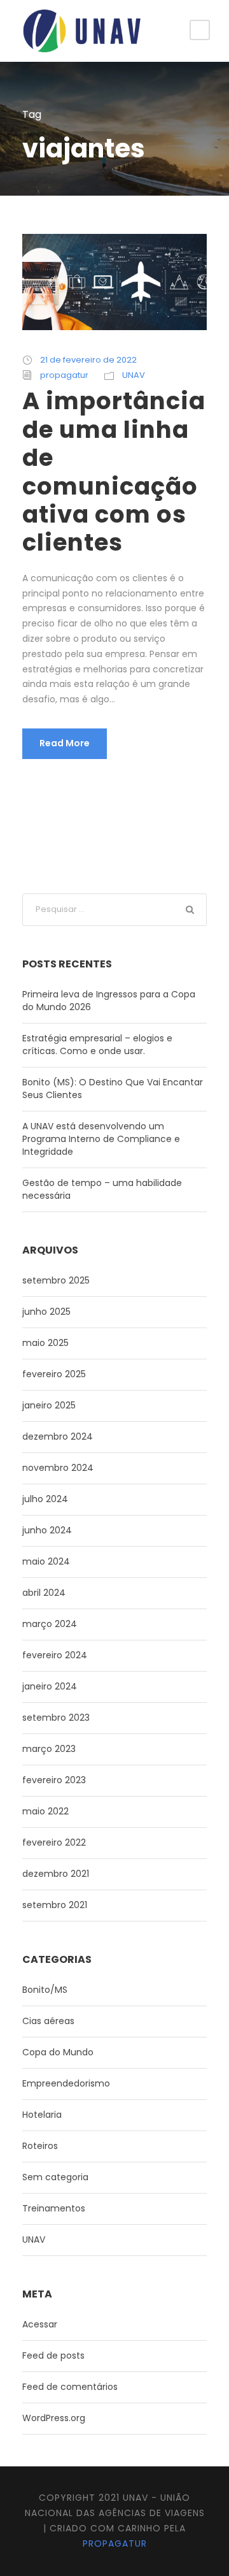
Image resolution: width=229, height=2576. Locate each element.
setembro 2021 (55, 1905)
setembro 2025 (56, 1280)
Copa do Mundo (58, 2052)
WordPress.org (54, 2418)
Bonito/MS (45, 1990)
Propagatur (115, 2543)
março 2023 (49, 1749)
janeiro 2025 (49, 1405)
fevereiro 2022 (54, 1842)
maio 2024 (46, 1561)
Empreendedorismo (66, 2083)
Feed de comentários (70, 2387)
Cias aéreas (48, 2021)
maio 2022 (45, 1811)
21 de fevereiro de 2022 (88, 360)
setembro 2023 (56, 1718)
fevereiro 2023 (54, 1780)
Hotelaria (42, 2115)
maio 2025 (45, 1343)
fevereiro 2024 (55, 1655)
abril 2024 (44, 1593)
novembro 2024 (58, 1468)
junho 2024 (47, 1530)
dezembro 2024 (58, 1436)
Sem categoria (55, 2177)
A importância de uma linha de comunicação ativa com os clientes (114, 472)
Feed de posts (53, 2355)
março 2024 (50, 1624)
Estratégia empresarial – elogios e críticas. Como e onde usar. (97, 1045)
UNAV (134, 375)
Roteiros (40, 2146)
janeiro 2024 (50, 1686)
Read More (65, 743)
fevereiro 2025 (54, 1374)
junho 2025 (46, 1312)
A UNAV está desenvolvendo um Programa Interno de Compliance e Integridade (101, 1139)
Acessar (40, 2324)
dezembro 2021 (56, 1874)
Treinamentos (54, 2208)
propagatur (64, 375)
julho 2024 (45, 1499)
